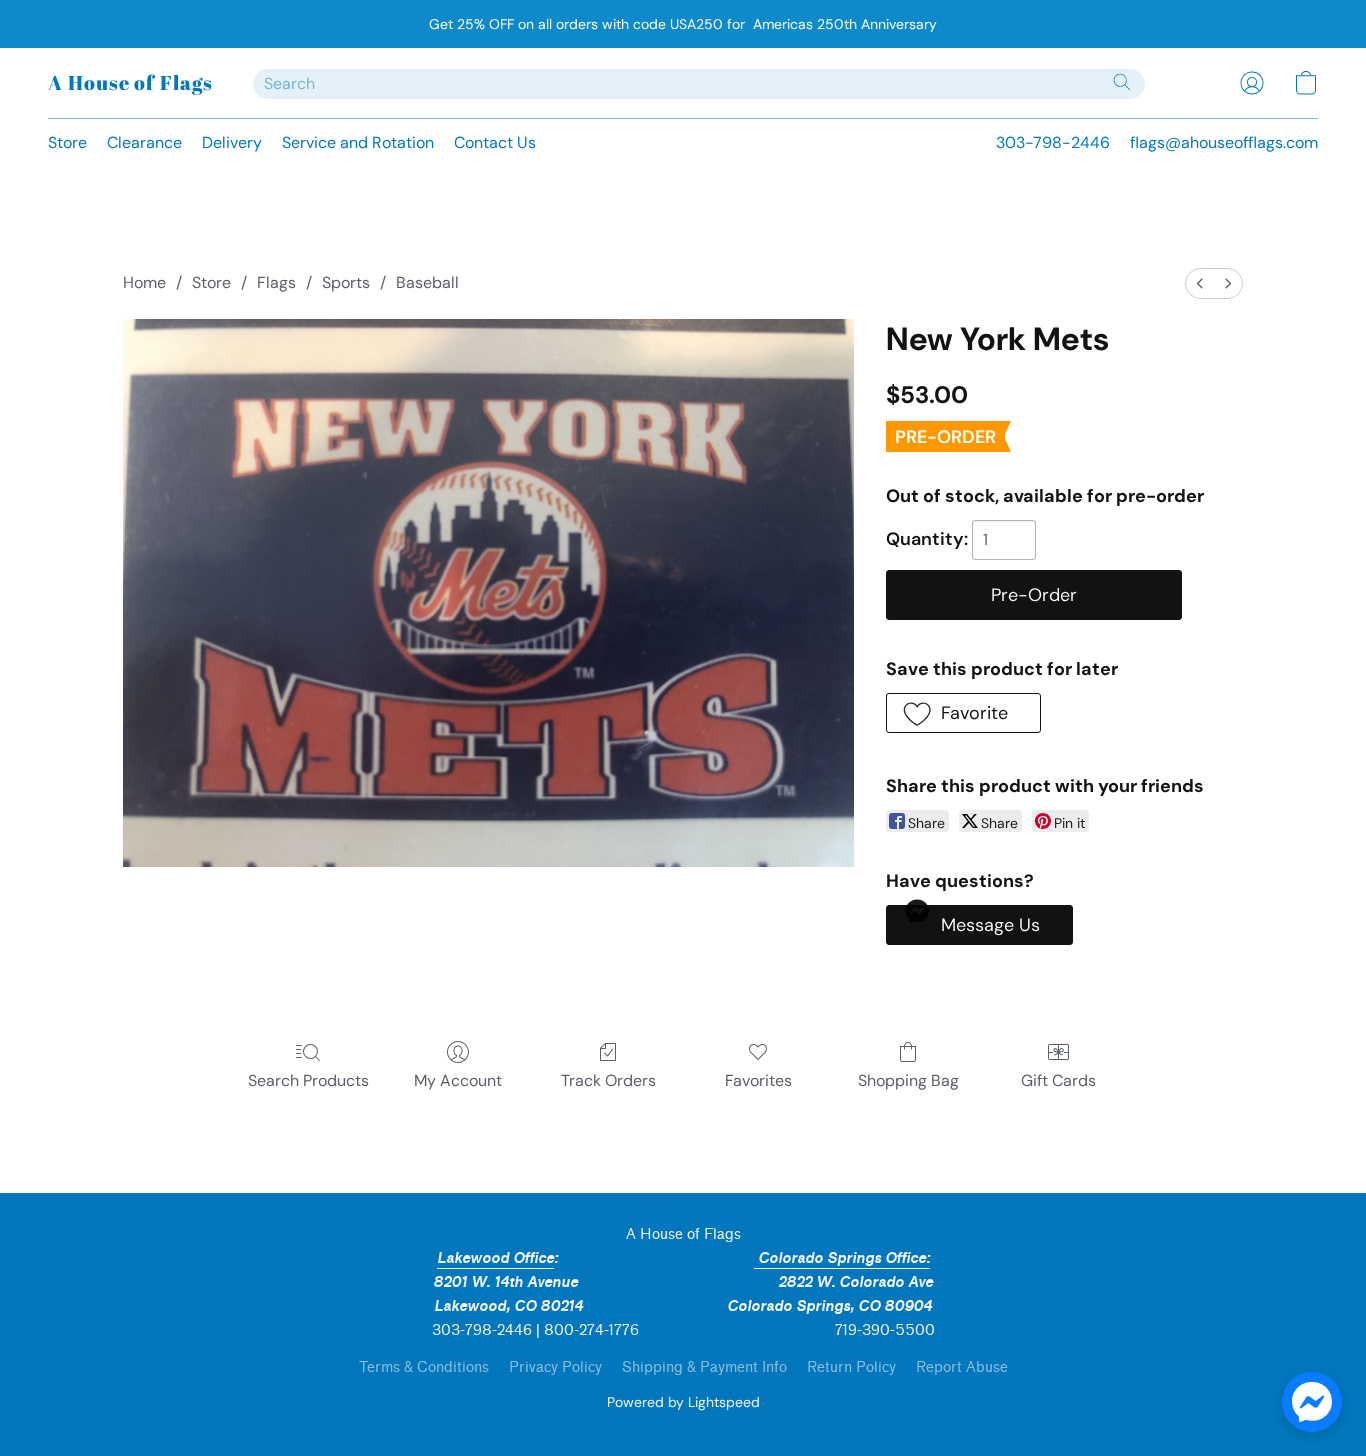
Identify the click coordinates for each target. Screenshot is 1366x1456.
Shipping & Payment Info (704, 1367)
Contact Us (495, 142)
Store (67, 142)
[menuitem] (1200, 283)
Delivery (232, 142)
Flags (276, 282)
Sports (346, 282)
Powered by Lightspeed (683, 1402)
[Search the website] (1122, 82)
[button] (130, 83)
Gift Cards (1058, 1080)
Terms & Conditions (424, 1367)
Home (144, 282)
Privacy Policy (555, 1367)
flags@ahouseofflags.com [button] (1224, 142)
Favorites (758, 1080)
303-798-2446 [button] (1053, 142)
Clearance (144, 142)
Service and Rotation (358, 142)
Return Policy (851, 1367)
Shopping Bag (908, 1080)
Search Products (308, 1080)
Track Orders (608, 1080)
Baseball (427, 282)
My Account (458, 1080)
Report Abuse (962, 1367)
